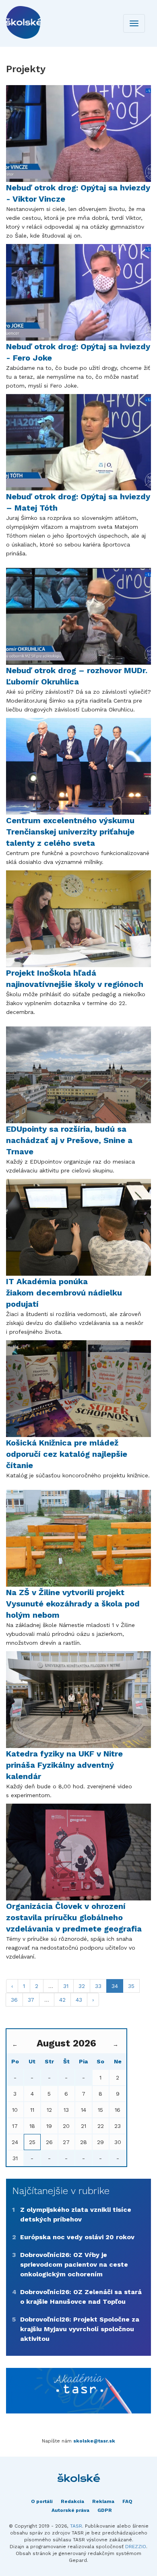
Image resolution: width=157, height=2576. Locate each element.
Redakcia (72, 2501)
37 (31, 2000)
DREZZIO (136, 2547)
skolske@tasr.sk (94, 2441)
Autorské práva (70, 2510)
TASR (76, 2526)
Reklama (103, 2501)
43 (79, 2000)
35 (131, 1986)
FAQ (127, 2501)
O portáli (42, 2501)
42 (62, 2000)
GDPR (105, 2510)
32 (82, 1986)
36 (14, 2000)
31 (66, 1986)
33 (98, 1986)
